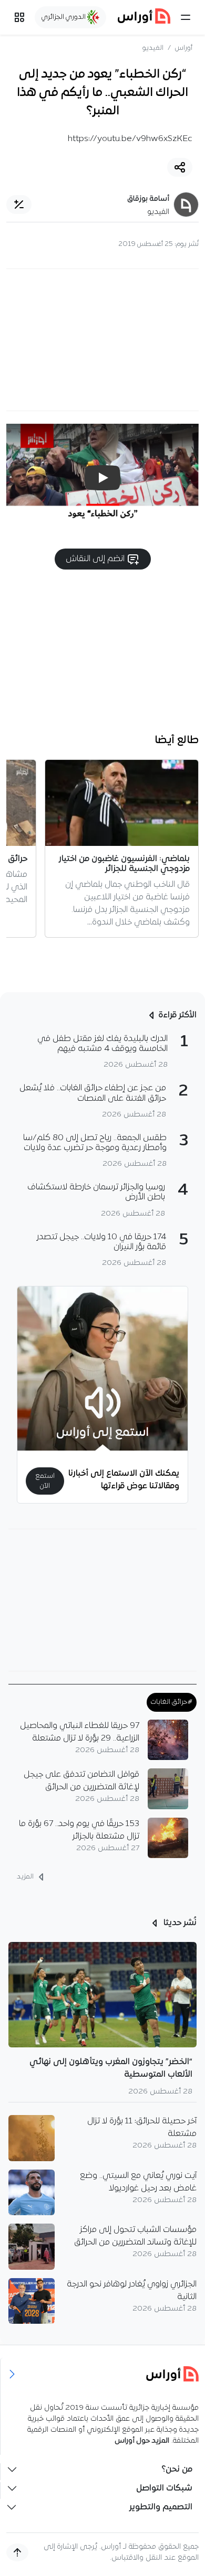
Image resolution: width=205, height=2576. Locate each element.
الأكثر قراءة (177, 1015)
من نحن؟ (177, 2470)
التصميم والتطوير (161, 2507)
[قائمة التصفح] (19, 17)
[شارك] (180, 167)
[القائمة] (186, 17)
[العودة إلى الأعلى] (17, 2552)
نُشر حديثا (179, 1923)
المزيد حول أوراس (142, 2441)
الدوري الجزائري (64, 17)
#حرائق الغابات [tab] (172, 1702)
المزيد (26, 1877)
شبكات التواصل (164, 2488)
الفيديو (153, 48)
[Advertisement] (102, 340)
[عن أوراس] (103, 2374)
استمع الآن (45, 1481)
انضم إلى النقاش (96, 559)
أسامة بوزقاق (148, 199)
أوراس (184, 48)
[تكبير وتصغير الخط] (19, 205)
